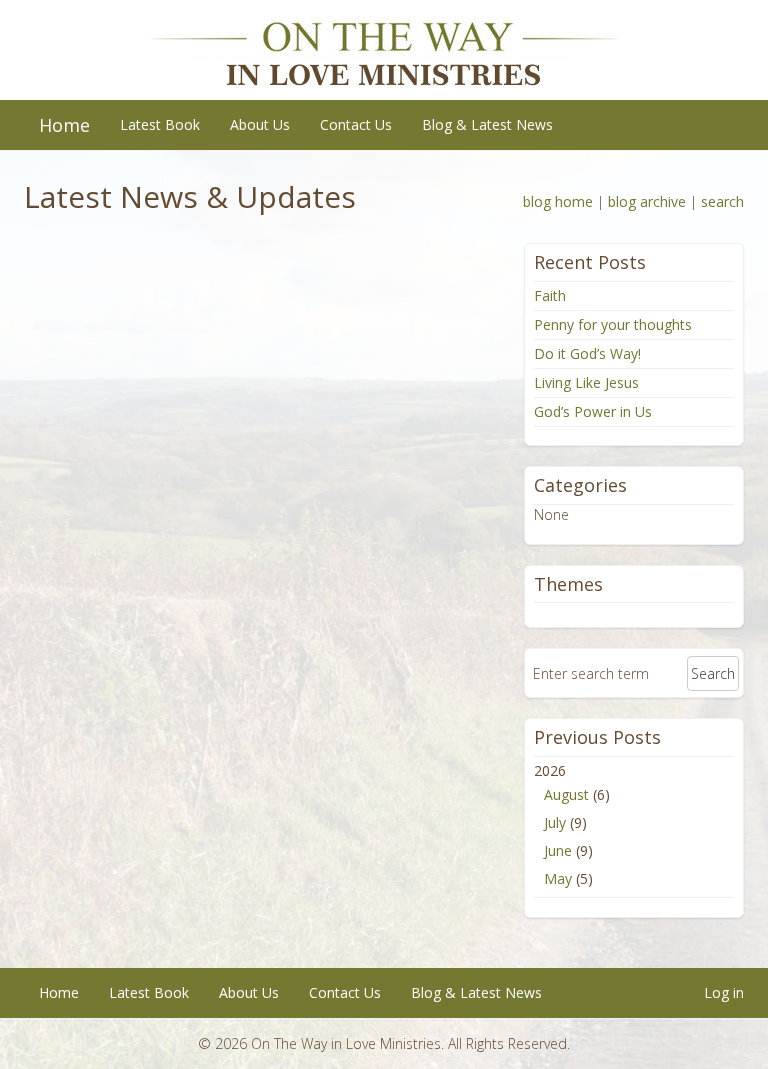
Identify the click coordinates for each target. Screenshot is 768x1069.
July (555, 822)
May (558, 878)
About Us (260, 124)
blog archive (647, 201)
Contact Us (356, 124)
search (722, 201)
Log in (724, 992)
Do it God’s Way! (587, 353)
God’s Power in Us (593, 411)
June (558, 850)
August (566, 794)
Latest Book (160, 124)
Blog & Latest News (487, 124)
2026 (572, 824)
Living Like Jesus (586, 382)
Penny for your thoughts (613, 324)
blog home (558, 201)
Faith (550, 295)
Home (64, 125)
